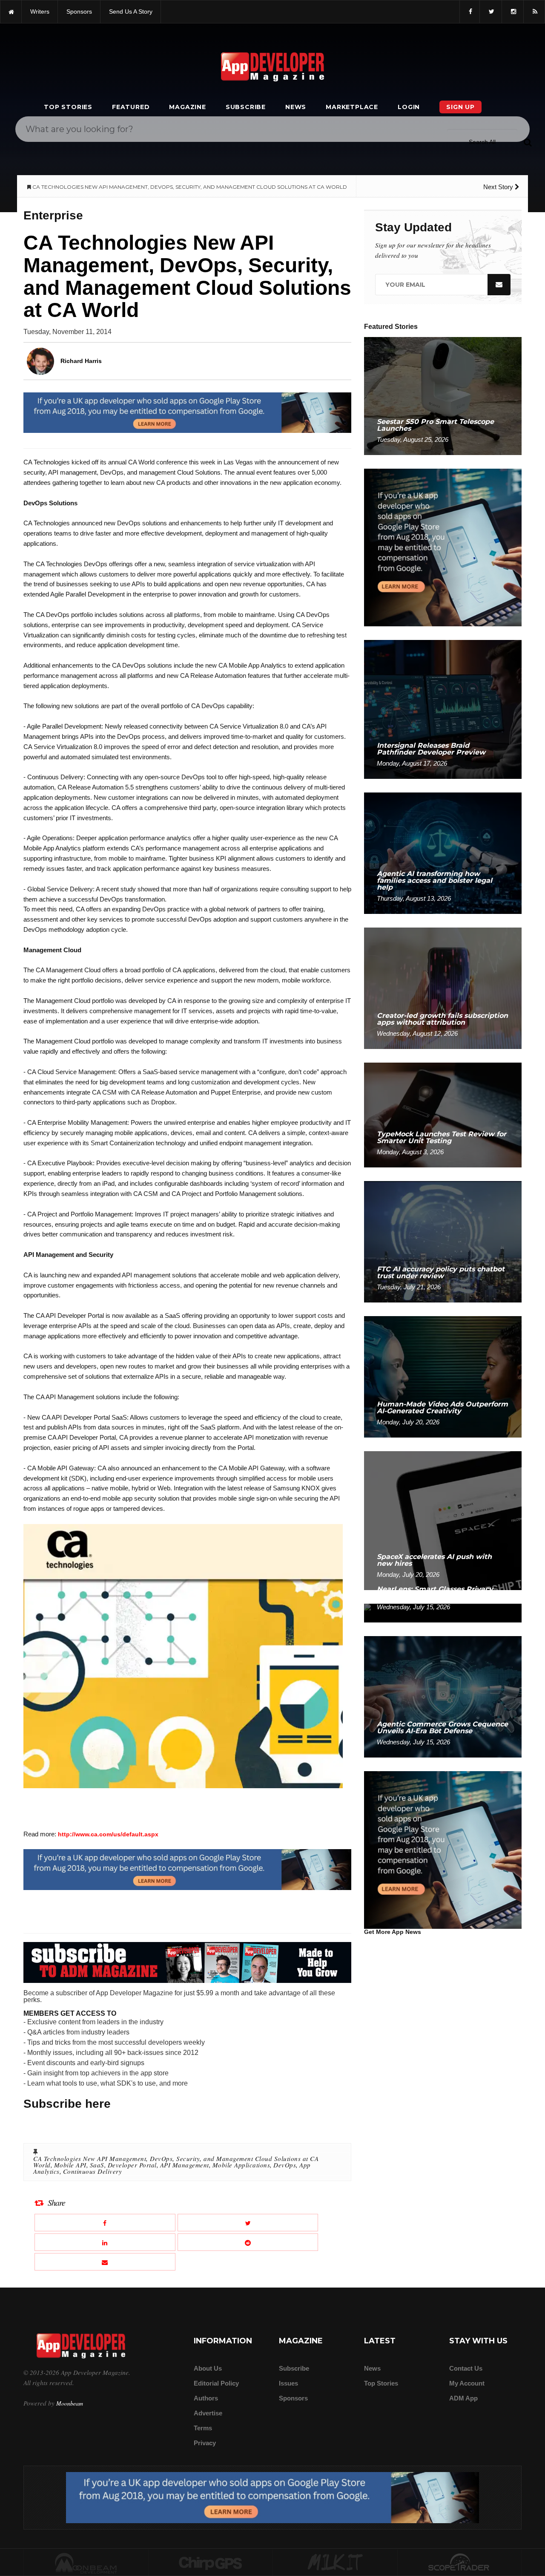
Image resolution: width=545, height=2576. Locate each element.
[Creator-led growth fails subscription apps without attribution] (443, 988)
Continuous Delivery (93, 2171)
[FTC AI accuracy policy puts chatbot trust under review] (443, 1241)
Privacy (205, 2443)
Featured (131, 107)
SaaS (97, 2165)
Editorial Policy (216, 2383)
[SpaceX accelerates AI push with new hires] (443, 1520)
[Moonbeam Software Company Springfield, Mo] (86, 2563)
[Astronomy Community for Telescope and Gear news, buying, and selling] (460, 2563)
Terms (203, 2428)
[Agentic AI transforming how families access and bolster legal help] (443, 853)
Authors (206, 2398)
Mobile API (70, 2165)
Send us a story (131, 12)
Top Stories (68, 107)
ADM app (463, 2398)
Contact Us (466, 2368)
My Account (467, 2383)
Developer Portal (132, 2165)
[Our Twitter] (491, 12)
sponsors (79, 12)
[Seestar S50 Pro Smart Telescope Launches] (443, 396)
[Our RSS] (534, 12)
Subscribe (246, 107)
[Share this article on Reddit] (248, 2242)
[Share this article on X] (248, 2223)
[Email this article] (105, 2262)
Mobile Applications (241, 2165)
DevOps (285, 2165)
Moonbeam (70, 2403)
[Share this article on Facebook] (105, 2223)
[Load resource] (187, 412)
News (296, 107)
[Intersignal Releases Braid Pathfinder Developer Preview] (443, 709)
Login (409, 107)
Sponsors (293, 2398)
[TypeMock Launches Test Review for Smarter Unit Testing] (443, 1114)
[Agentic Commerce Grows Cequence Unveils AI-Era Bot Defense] (443, 1696)
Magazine (187, 107)
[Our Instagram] (513, 12)
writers (40, 12)
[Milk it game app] (335, 2563)
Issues (288, 2383)
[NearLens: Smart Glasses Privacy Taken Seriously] (443, 1612)
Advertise (208, 2413)
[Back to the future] (11, 12)
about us (208, 2368)
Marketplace (352, 107)
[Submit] (528, 142)
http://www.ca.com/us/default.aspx (108, 1834)
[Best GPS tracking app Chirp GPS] (211, 2563)
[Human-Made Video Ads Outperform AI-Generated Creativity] (443, 1376)
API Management (185, 2165)
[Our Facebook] (470, 12)
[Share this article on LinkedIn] (105, 2242)
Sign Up (460, 107)
